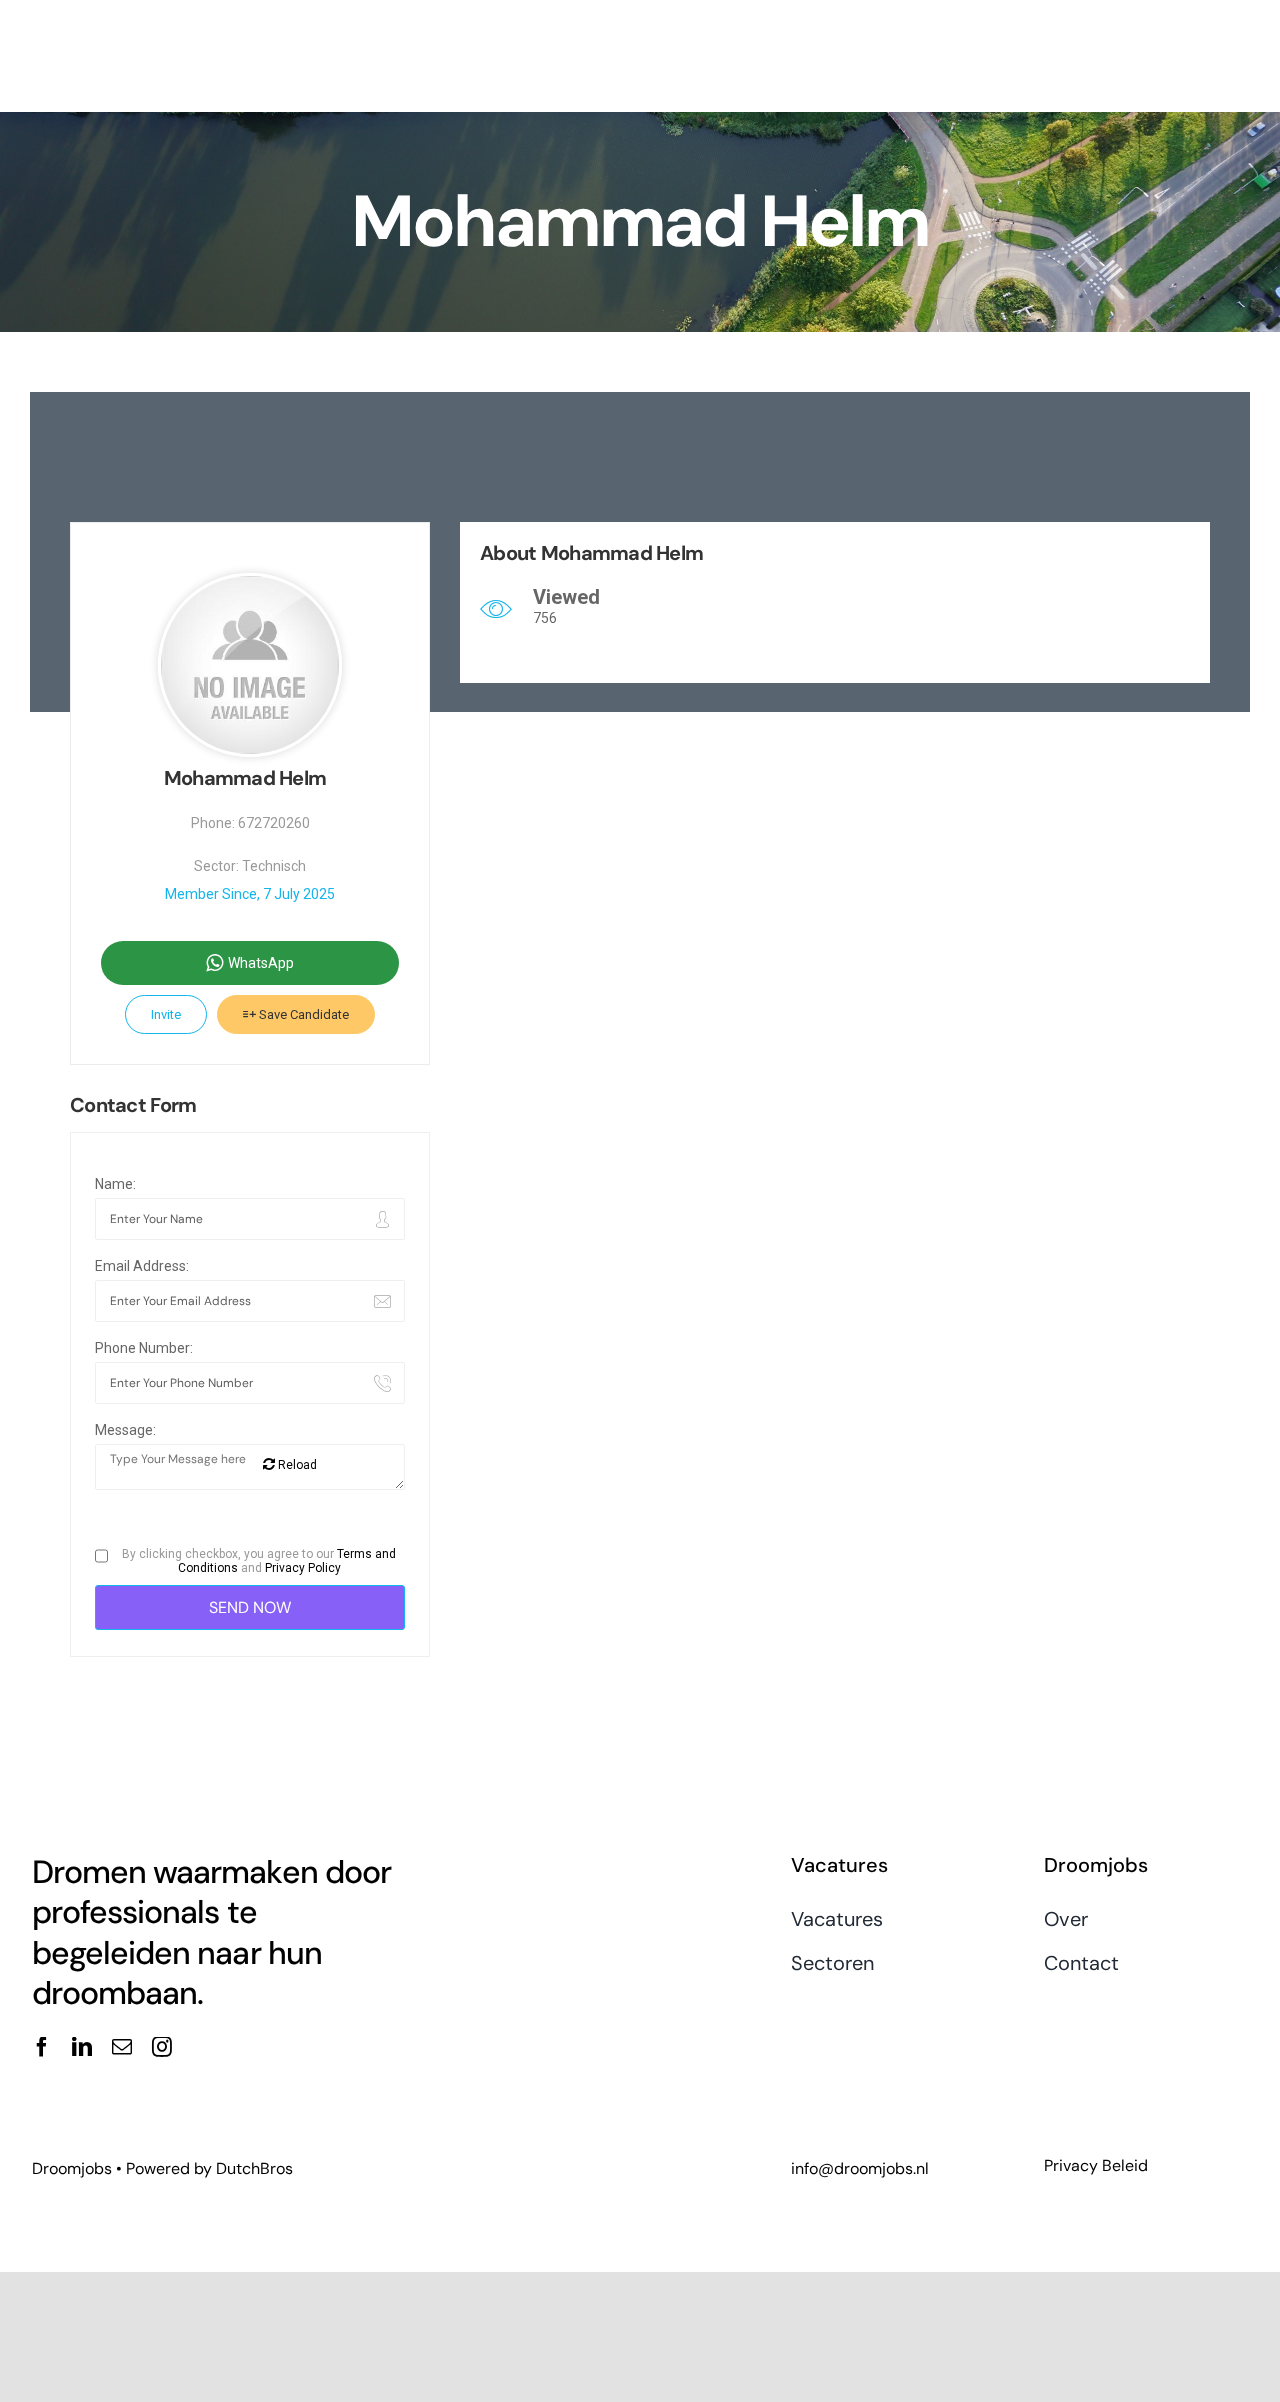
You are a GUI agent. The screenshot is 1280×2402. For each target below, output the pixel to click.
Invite (166, 1014)
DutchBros (254, 2168)
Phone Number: (144, 1348)
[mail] (122, 2047)
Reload (296, 1465)
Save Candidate (302, 1014)
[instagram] (162, 2047)
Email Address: (142, 1266)
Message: (125, 1430)
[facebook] (42, 2047)
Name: (115, 1184)
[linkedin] (82, 2047)
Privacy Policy (303, 1568)
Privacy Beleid (1096, 2165)
